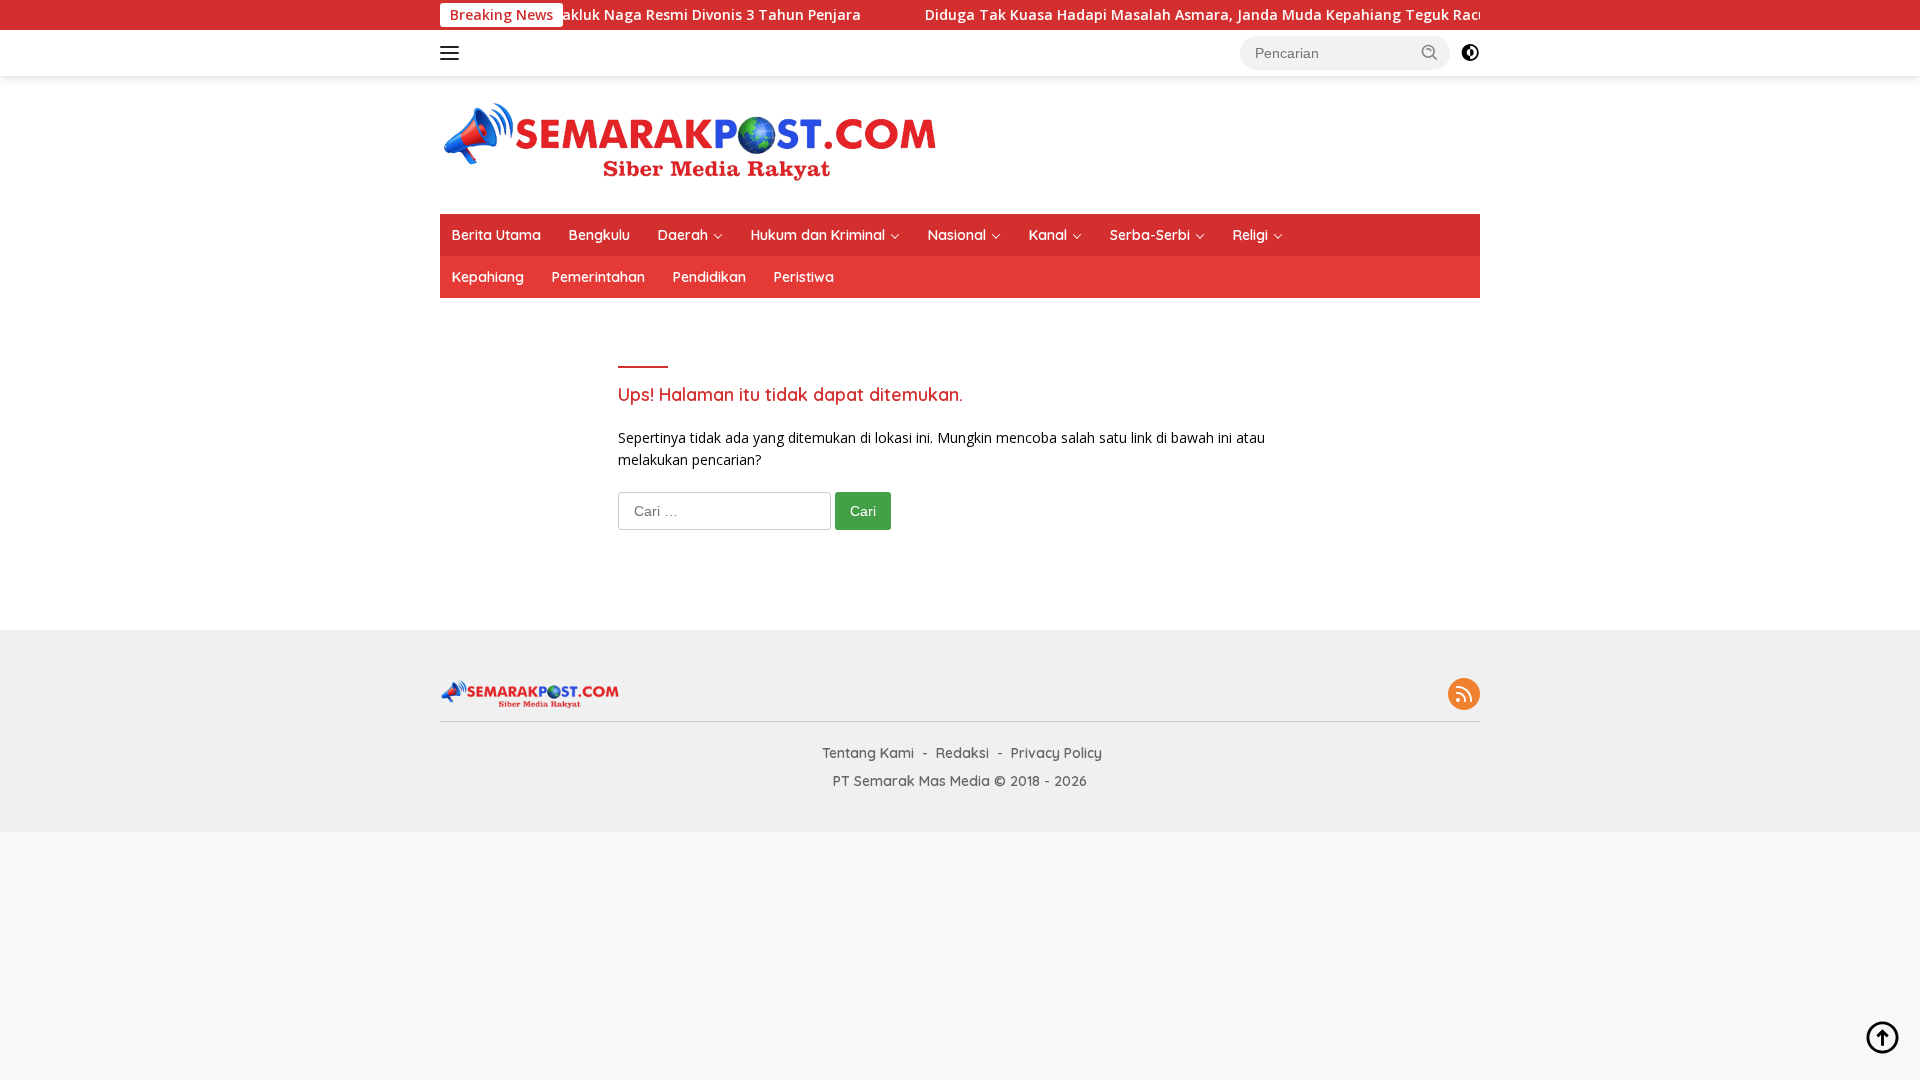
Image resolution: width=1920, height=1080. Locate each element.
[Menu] (453, 53)
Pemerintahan (598, 277)
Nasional (957, 235)
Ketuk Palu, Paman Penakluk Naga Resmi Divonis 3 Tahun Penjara (606, 15)
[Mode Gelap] (1470, 53)
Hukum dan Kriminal (818, 235)
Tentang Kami (868, 753)
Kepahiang (488, 277)
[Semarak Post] (690, 143)
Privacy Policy (1056, 753)
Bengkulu (599, 235)
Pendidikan (709, 277)
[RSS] (1464, 695)
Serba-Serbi (1150, 235)
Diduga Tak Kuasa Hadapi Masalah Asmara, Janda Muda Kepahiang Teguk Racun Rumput (1216, 15)
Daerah (683, 235)
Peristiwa (804, 277)
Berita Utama (496, 235)
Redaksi (962, 753)
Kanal (1048, 235)
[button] (1430, 52)
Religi (1250, 235)
